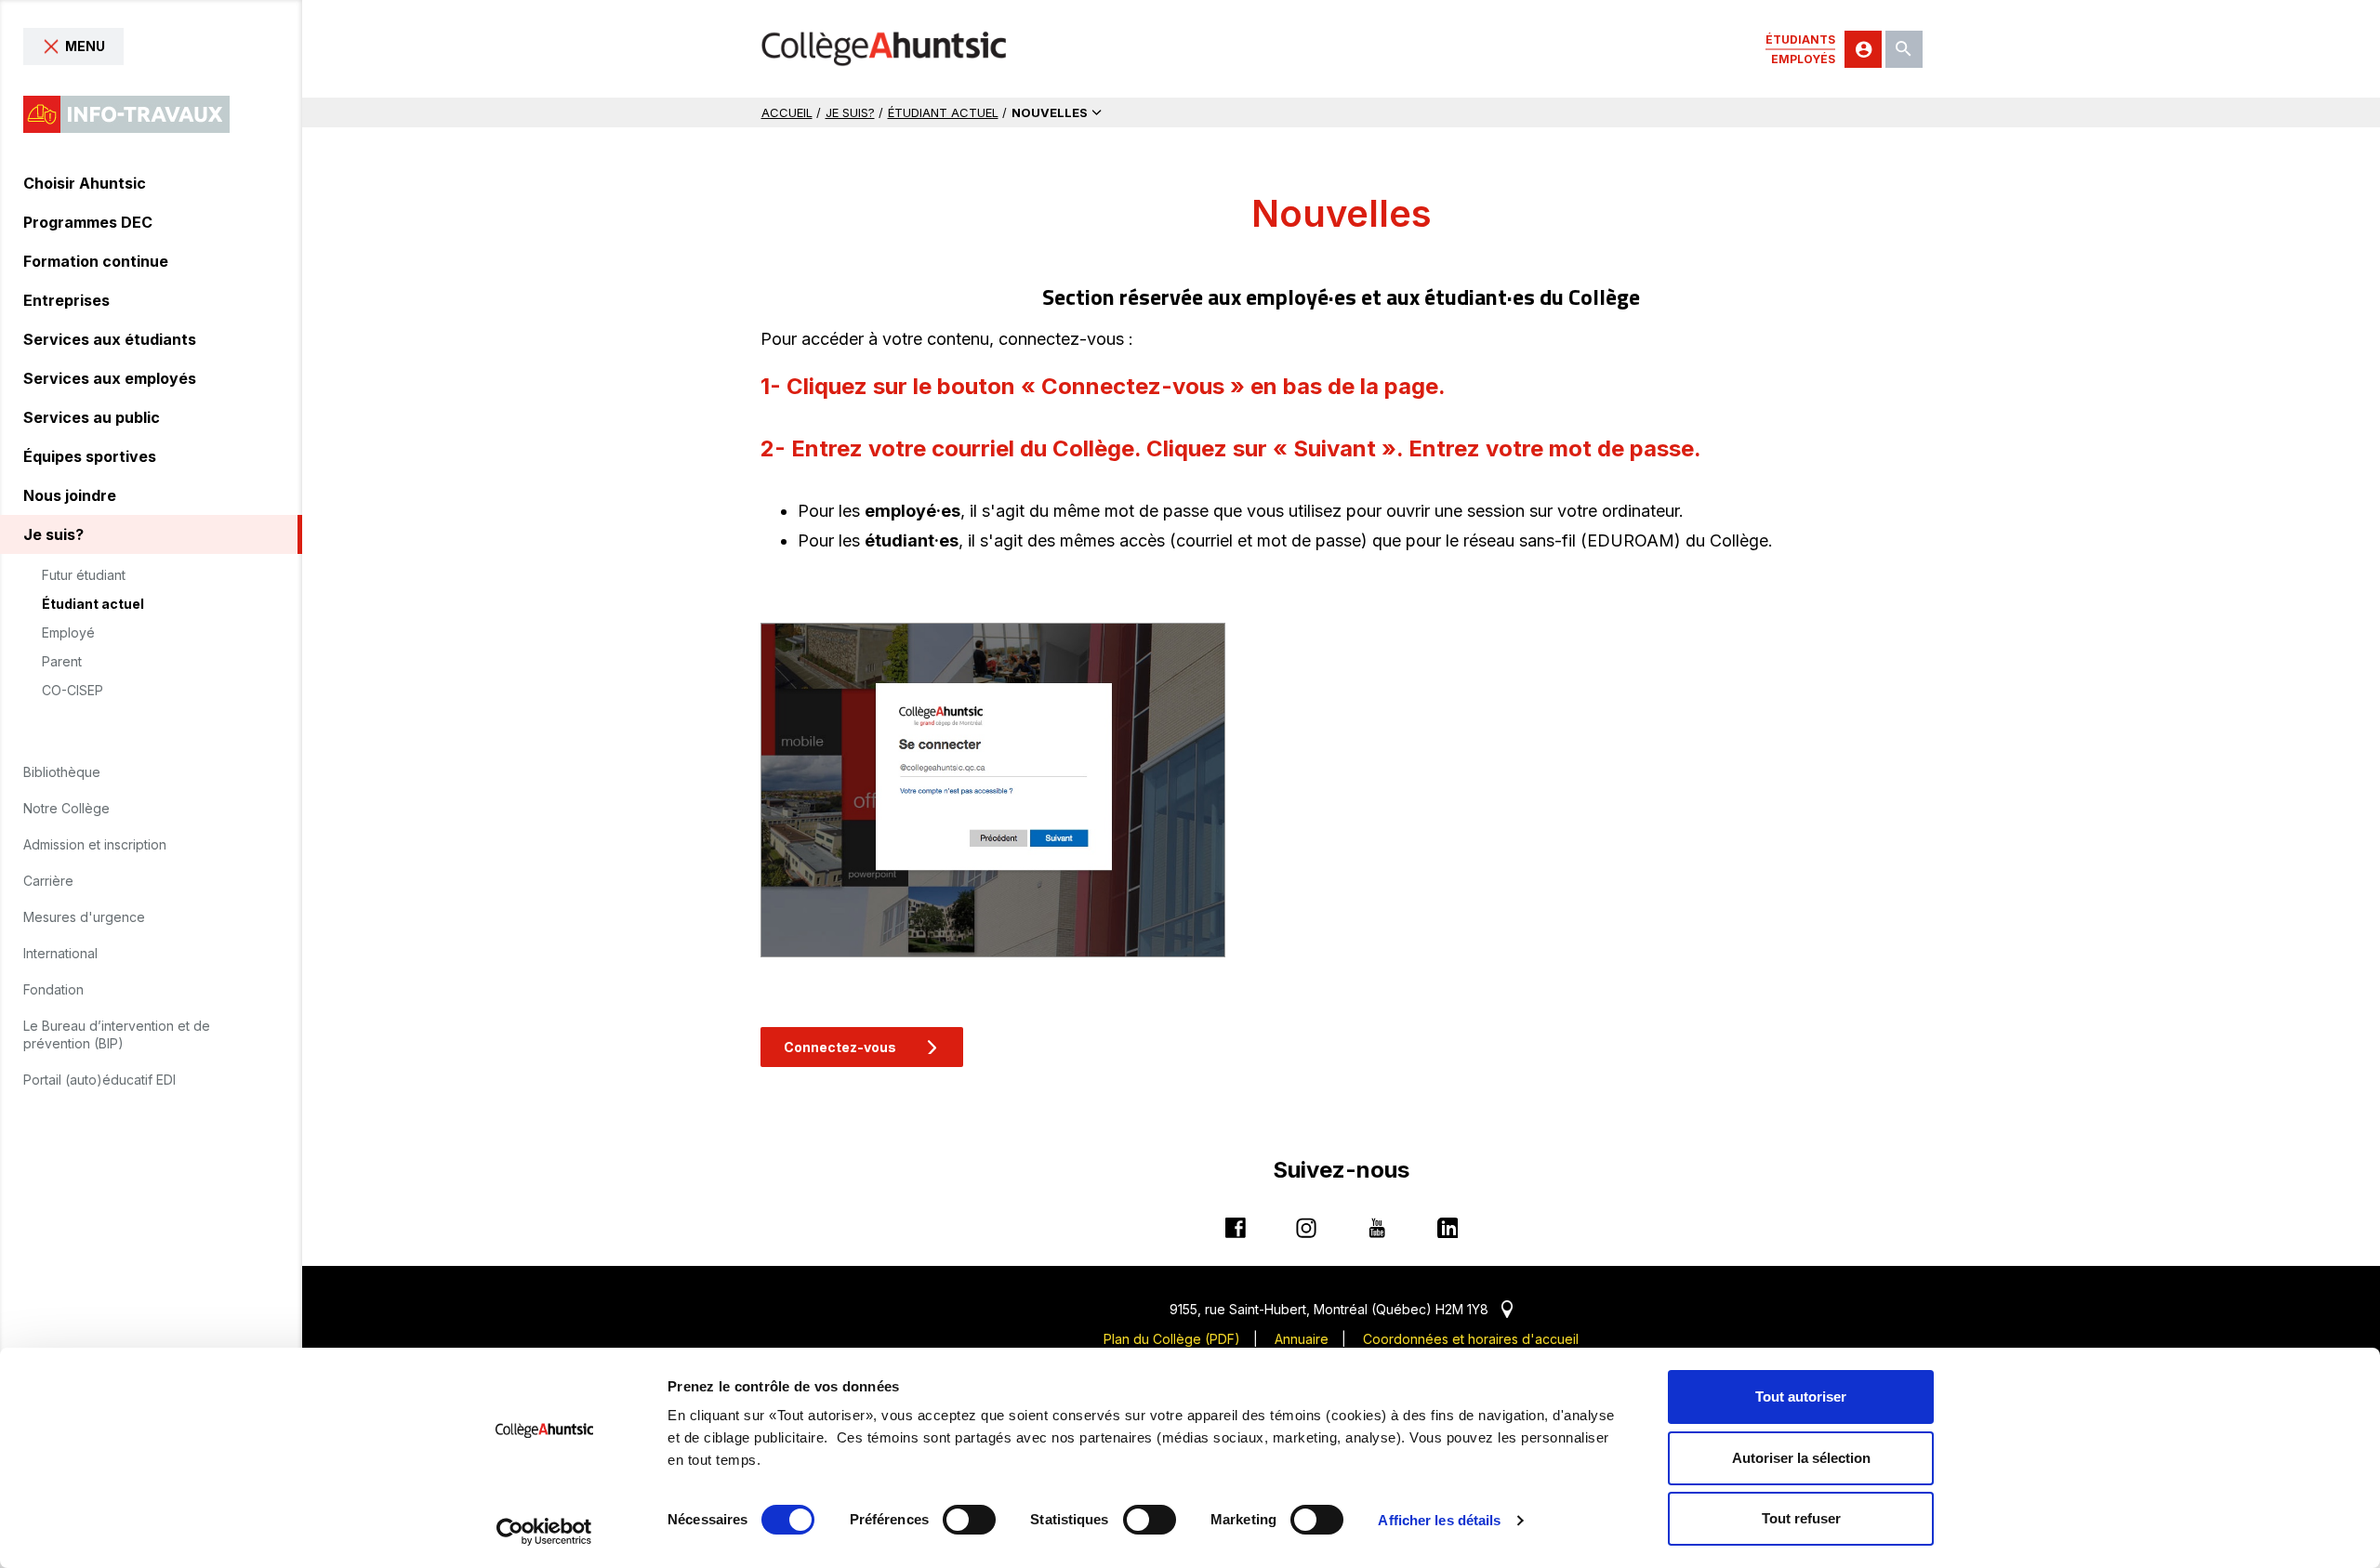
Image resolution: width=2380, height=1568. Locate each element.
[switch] (969, 1520)
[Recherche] (1904, 49)
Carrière (48, 881)
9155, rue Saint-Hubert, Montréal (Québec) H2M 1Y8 (1341, 1309)
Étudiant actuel (93, 604)
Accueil (787, 112)
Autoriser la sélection (1801, 1458)
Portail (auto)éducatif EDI (99, 1080)
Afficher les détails (1439, 1520)
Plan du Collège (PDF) (1172, 1339)
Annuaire (1302, 1339)
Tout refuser (1801, 1518)
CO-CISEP (73, 691)
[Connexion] (1863, 49)
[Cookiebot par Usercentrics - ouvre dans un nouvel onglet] (544, 1532)
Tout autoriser (1801, 1397)
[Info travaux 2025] (126, 114)
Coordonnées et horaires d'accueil (1471, 1339)
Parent (62, 662)
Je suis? (850, 112)
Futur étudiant (84, 575)
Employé (68, 633)
